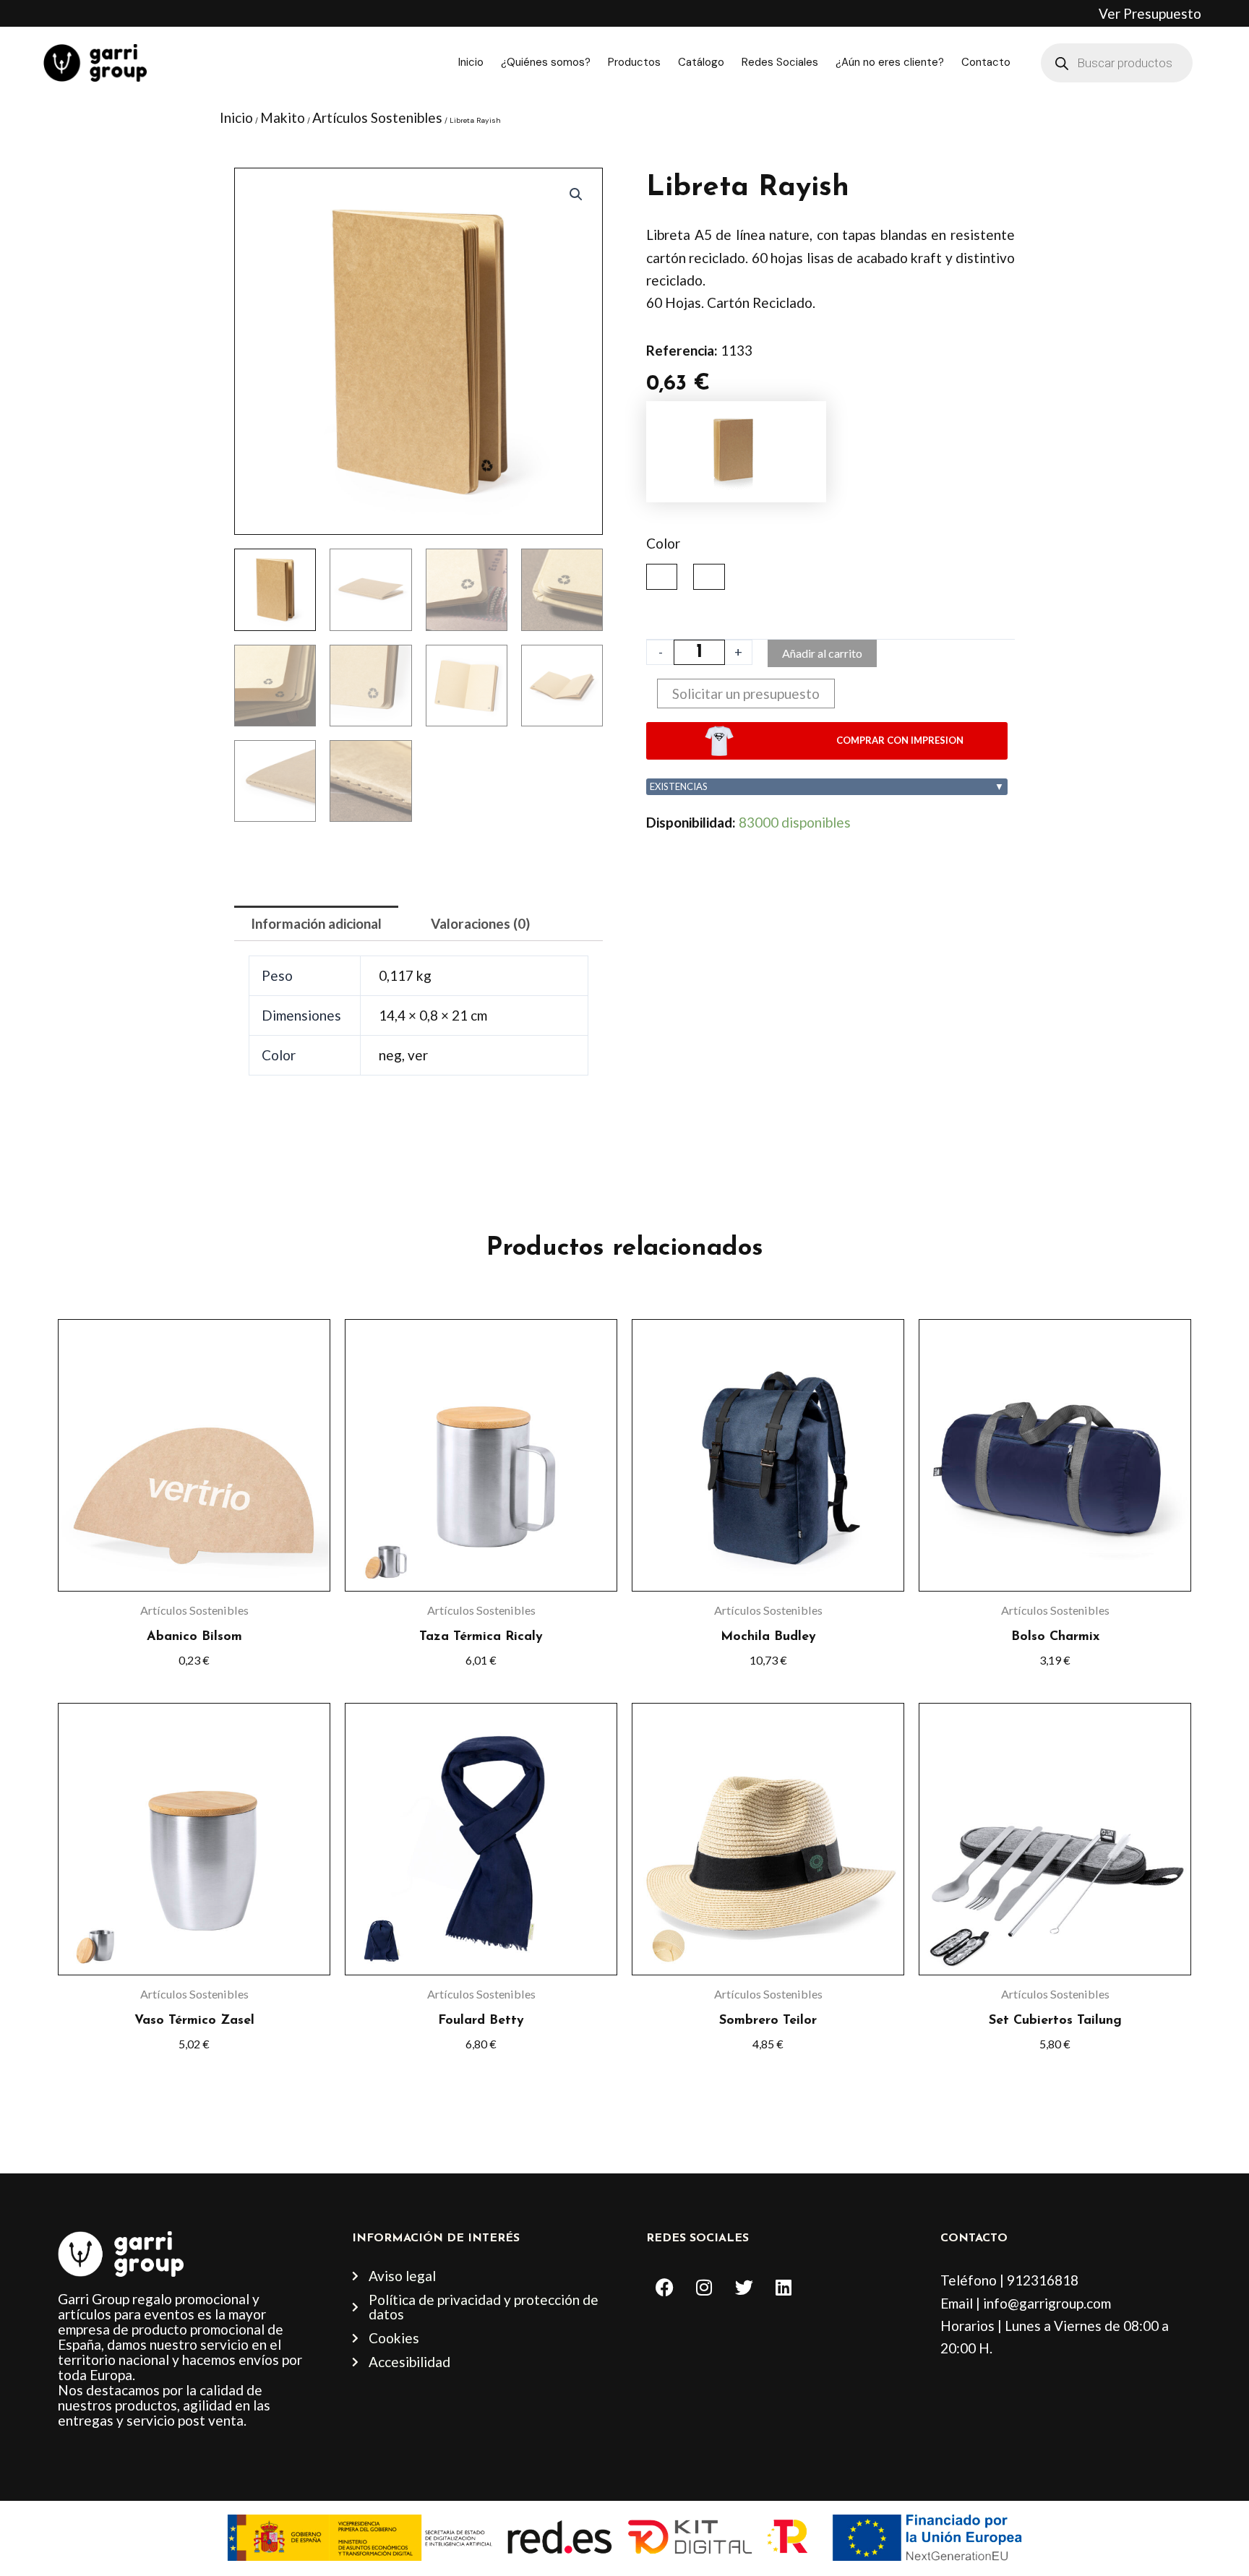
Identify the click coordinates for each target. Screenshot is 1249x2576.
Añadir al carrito (822, 653)
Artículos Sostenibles (377, 117)
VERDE (709, 577)
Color (663, 543)
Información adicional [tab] (316, 923)
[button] (576, 194)
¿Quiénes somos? (546, 62)
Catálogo (701, 62)
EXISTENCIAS (827, 786)
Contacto (986, 62)
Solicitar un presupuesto (746, 694)
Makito (283, 117)
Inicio (471, 62)
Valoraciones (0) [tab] (480, 923)
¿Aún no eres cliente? (890, 62)
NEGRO (662, 577)
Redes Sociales (780, 62)
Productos (634, 62)
